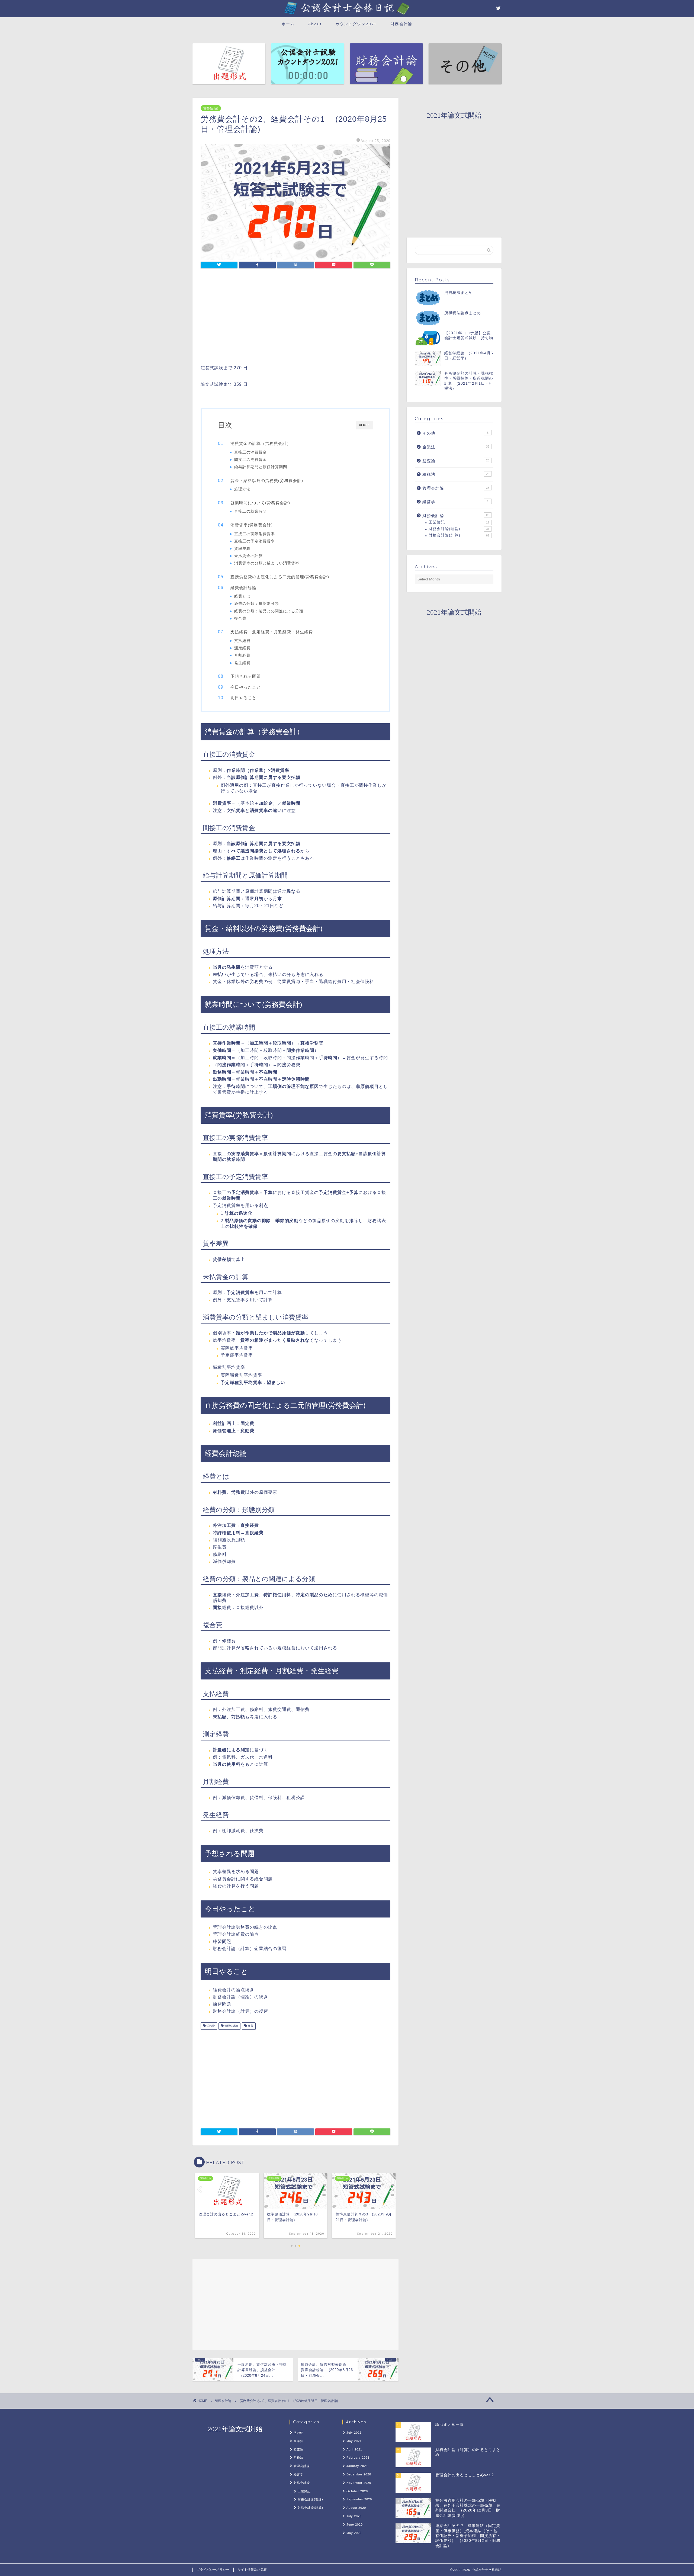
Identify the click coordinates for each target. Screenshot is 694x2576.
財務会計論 (401, 24)
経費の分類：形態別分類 (257, 604)
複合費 (240, 619)
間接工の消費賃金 (250, 460)
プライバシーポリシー (213, 2569)
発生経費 (242, 663)
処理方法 (242, 489)
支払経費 (242, 641)
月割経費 (242, 655)
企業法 (456, 447)
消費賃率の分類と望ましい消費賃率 (267, 563)
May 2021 (354, 2441)
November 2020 (359, 2483)
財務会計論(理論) (459, 529)
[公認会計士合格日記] (347, 15)
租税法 (456, 474)
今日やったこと (246, 687)
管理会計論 (211, 108)
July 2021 (354, 2433)
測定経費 (242, 648)
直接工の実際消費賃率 (255, 534)
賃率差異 (242, 549)
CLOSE (364, 425)
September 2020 (359, 2499)
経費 (250, 2026)
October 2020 (357, 2491)
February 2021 (358, 2458)
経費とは (242, 596)
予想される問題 (246, 676)
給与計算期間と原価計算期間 (261, 467)
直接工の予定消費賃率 (255, 541)
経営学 (455, 502)
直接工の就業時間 (250, 511)
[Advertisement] (295, 318)
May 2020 (354, 2533)
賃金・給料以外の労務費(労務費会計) (267, 481)
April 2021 (354, 2449)
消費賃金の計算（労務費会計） (261, 443)
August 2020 (356, 2508)
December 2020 (359, 2474)
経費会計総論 (243, 588)
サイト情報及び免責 (252, 2569)
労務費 (210, 2026)
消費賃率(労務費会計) (252, 525)
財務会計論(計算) (459, 535)
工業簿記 (459, 522)
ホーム (288, 24)
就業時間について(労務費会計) (260, 503)
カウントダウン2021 (356, 24)
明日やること (243, 698)
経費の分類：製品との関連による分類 (269, 611)
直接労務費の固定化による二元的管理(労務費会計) (280, 577)
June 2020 (355, 2524)
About (315, 24)
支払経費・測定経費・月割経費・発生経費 (272, 632)
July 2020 (354, 2516)
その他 (455, 433)
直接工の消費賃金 (250, 452)
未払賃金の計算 (248, 556)
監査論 (456, 461)
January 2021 (357, 2466)
